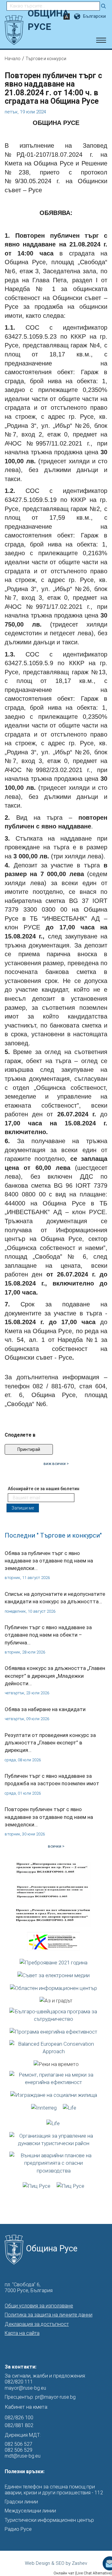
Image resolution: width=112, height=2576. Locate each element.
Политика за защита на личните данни (49, 2315)
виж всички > (56, 1464)
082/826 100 (19, 2417)
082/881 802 (19, 2425)
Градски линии (21, 2502)
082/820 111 (19, 2382)
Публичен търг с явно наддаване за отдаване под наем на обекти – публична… (48, 1635)
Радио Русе (18, 2529)
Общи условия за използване (39, 2306)
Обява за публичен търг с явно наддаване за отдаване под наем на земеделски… (49, 1561)
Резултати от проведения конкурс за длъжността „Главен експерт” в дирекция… (50, 1743)
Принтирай (29, 1449)
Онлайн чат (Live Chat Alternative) (83, 2573)
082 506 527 (19, 2444)
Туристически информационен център (49, 2520)
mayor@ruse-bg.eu (25, 2388)
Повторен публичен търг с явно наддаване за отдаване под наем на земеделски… (49, 1817)
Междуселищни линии (30, 2511)
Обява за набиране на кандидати (45, 1709)
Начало (13, 59)
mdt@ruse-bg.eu (23, 2456)
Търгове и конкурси (46, 59)
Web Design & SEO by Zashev (56, 2563)
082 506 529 (19, 2450)
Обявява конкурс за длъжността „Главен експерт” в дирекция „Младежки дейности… (55, 1676)
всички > (56, 1846)
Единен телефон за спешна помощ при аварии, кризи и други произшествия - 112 (54, 2490)
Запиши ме (23, 1508)
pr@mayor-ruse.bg (55, 2397)
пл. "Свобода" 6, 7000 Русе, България (29, 2287)
